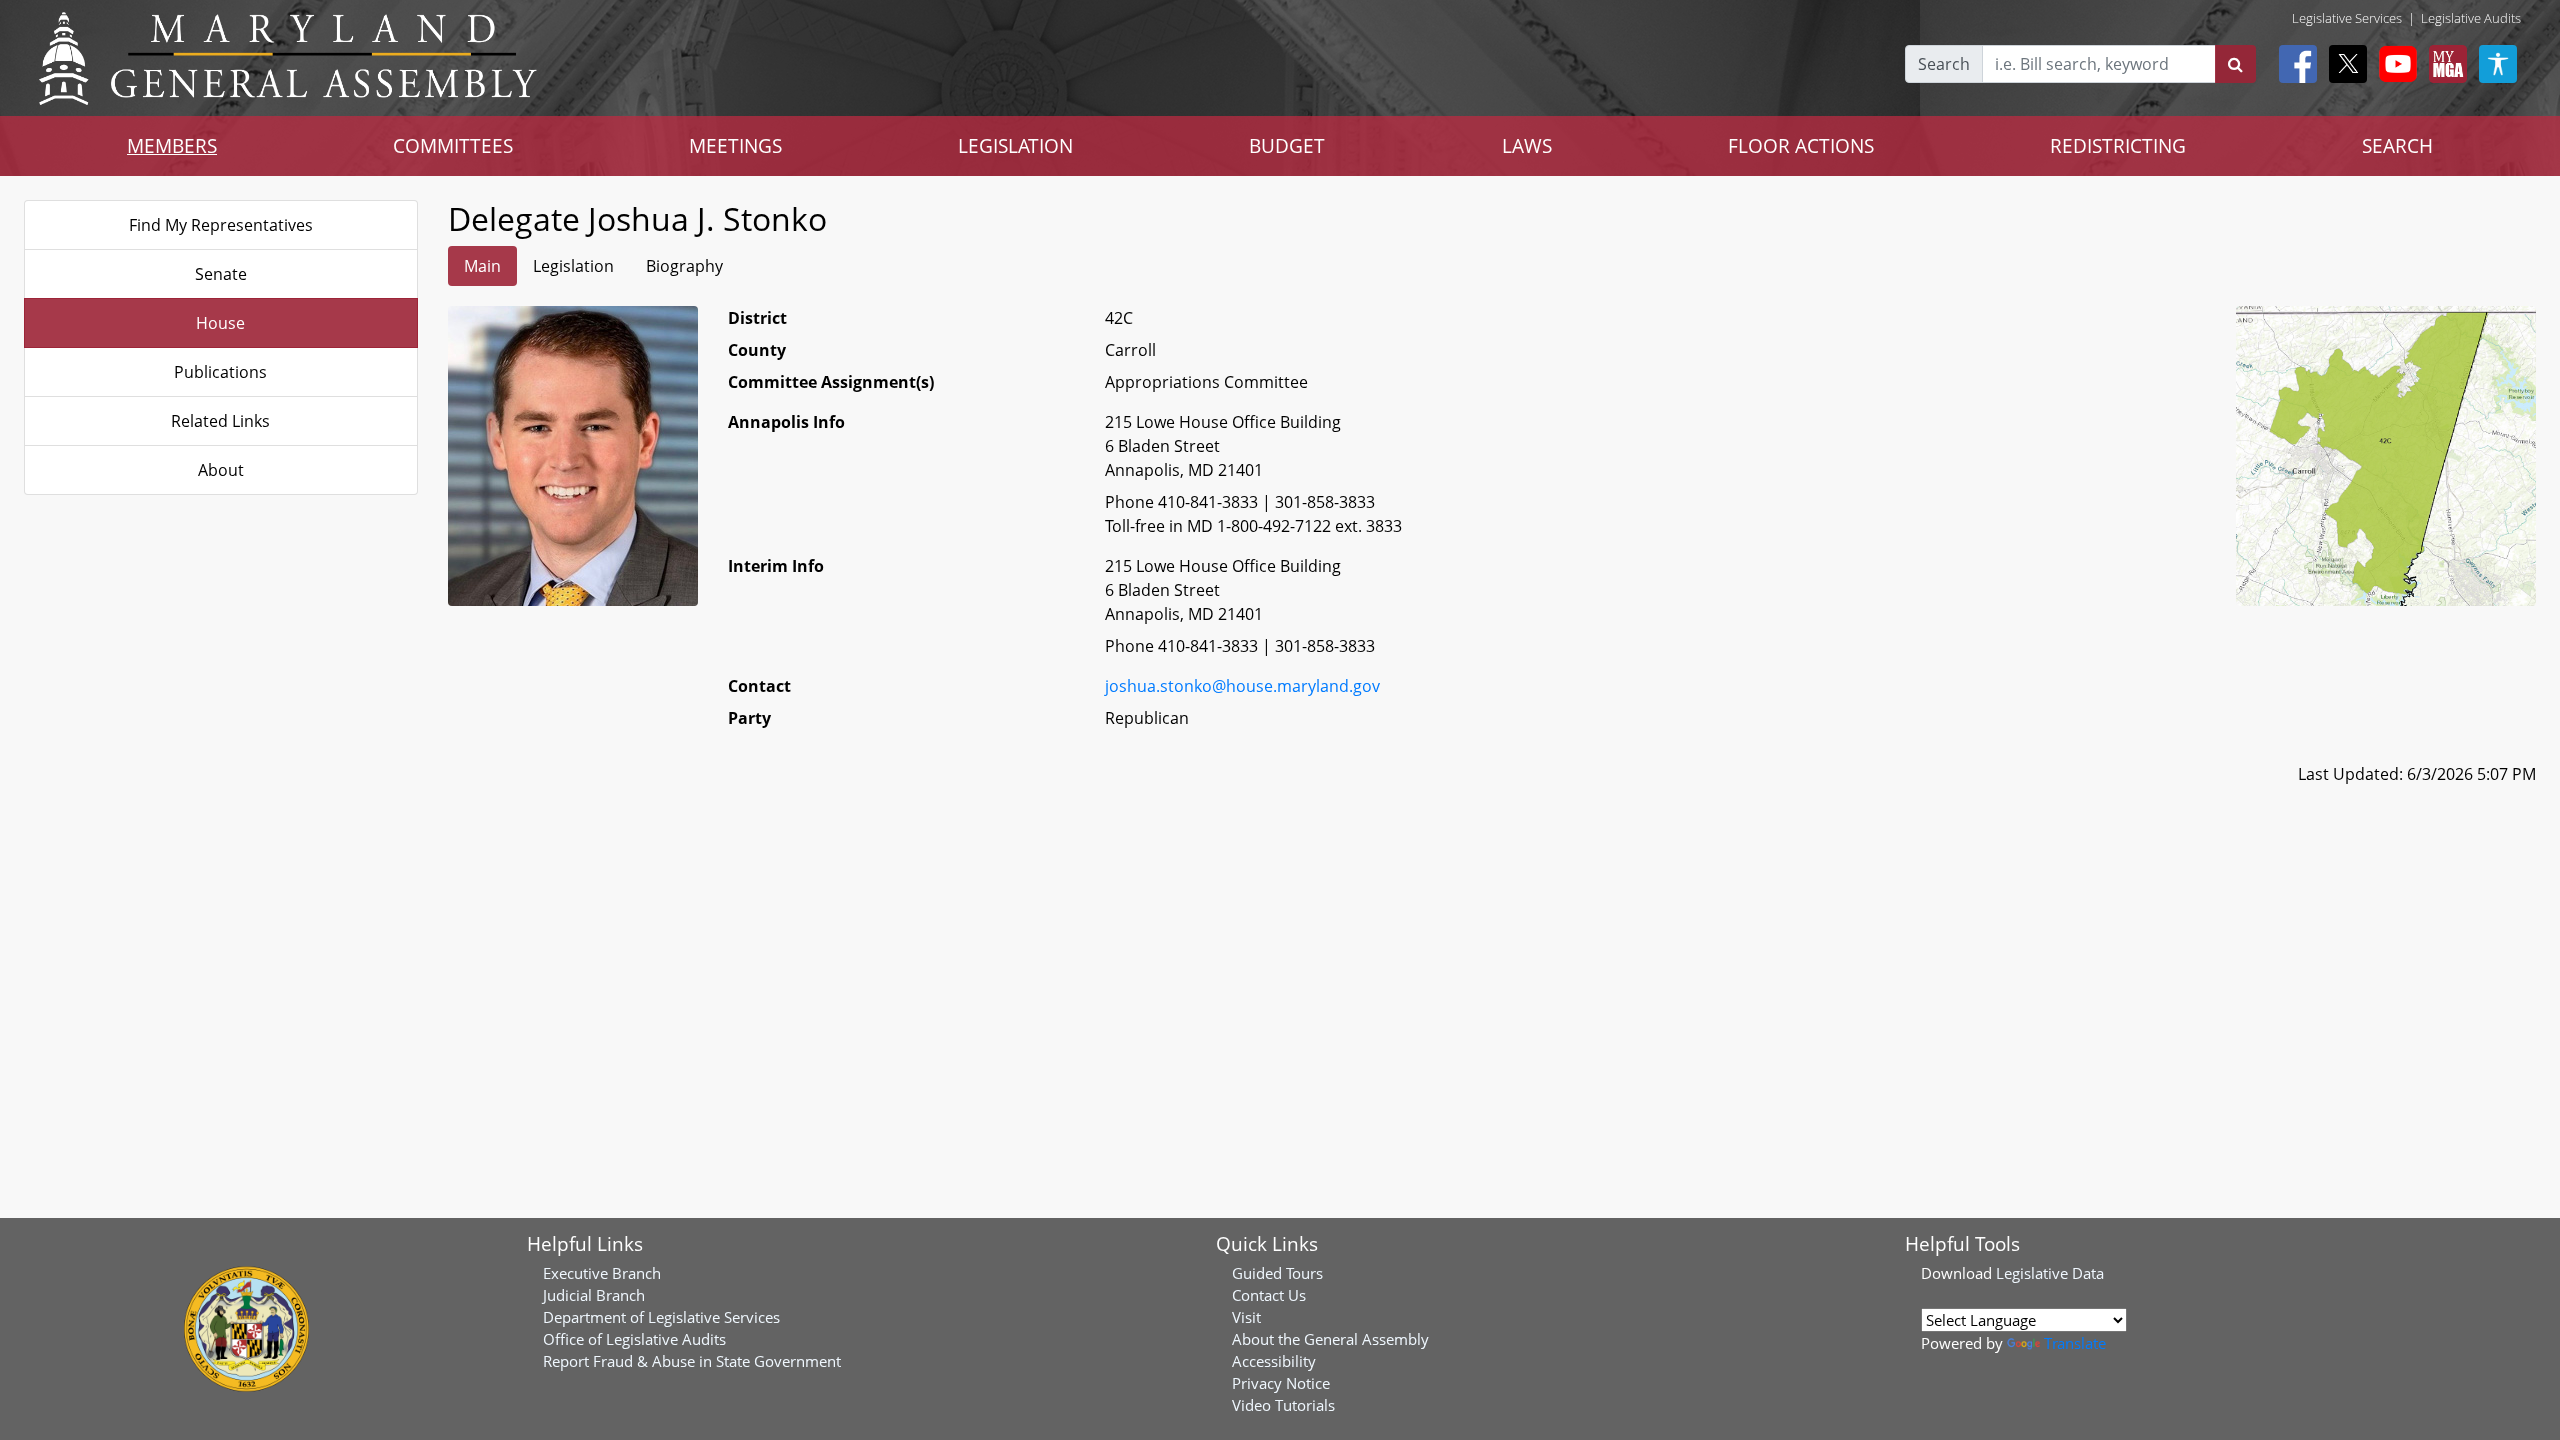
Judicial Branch (594, 1295)
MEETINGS (735, 145)
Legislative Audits (2471, 18)
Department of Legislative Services (661, 1317)
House (220, 323)
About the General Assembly (1330, 1339)
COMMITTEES (453, 145)
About (221, 470)
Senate (221, 274)
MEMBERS (172, 145)
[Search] (2235, 64)
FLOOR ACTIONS (1801, 145)
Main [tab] (482, 266)
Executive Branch (602, 1273)
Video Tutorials (1283, 1405)
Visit (1246, 1317)
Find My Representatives (221, 225)
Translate (2075, 1343)
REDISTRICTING (2118, 145)
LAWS (1527, 145)
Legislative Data (2050, 1273)
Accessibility (1274, 1361)
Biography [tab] (684, 266)
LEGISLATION (1015, 145)
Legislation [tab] (573, 266)
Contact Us (1269, 1295)
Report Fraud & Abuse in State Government (692, 1361)
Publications (220, 372)
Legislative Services (2347, 18)
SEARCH (2397, 145)
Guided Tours (1277, 1273)
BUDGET (1287, 145)
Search (1944, 64)
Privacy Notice (1281, 1383)
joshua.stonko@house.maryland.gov (1242, 686)
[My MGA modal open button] (2444, 64)
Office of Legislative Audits (634, 1339)
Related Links (220, 421)
